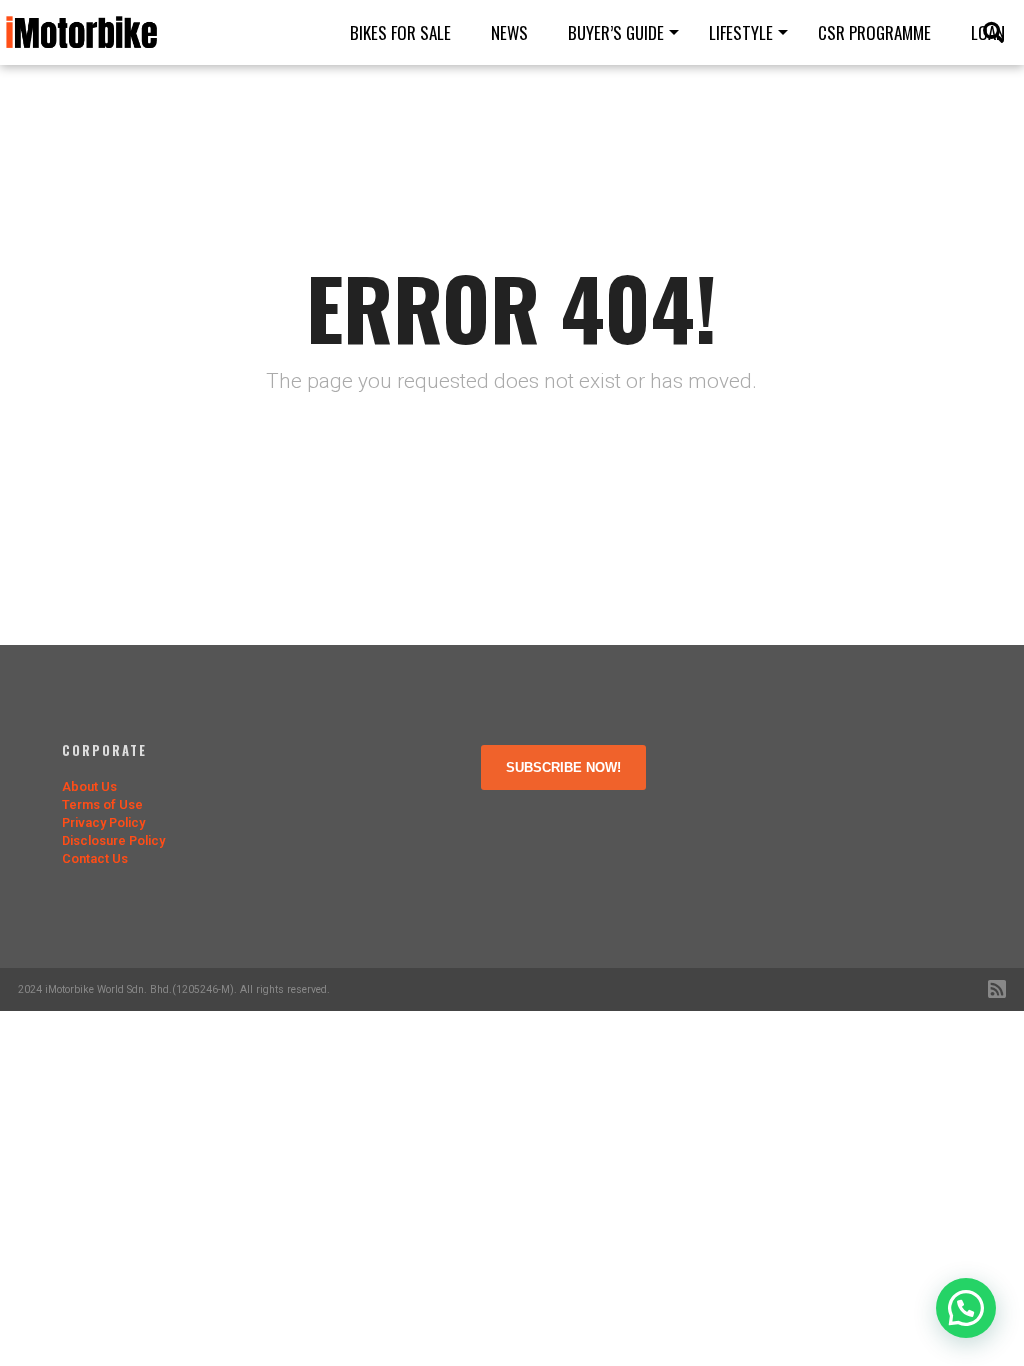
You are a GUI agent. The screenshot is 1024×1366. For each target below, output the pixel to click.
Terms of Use (102, 804)
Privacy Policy (103, 822)
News (509, 32)
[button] (966, 1308)
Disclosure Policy (113, 840)
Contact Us (95, 858)
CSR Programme (874, 32)
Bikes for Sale (400, 32)
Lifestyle (741, 32)
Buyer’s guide (616, 32)
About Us (89, 786)
